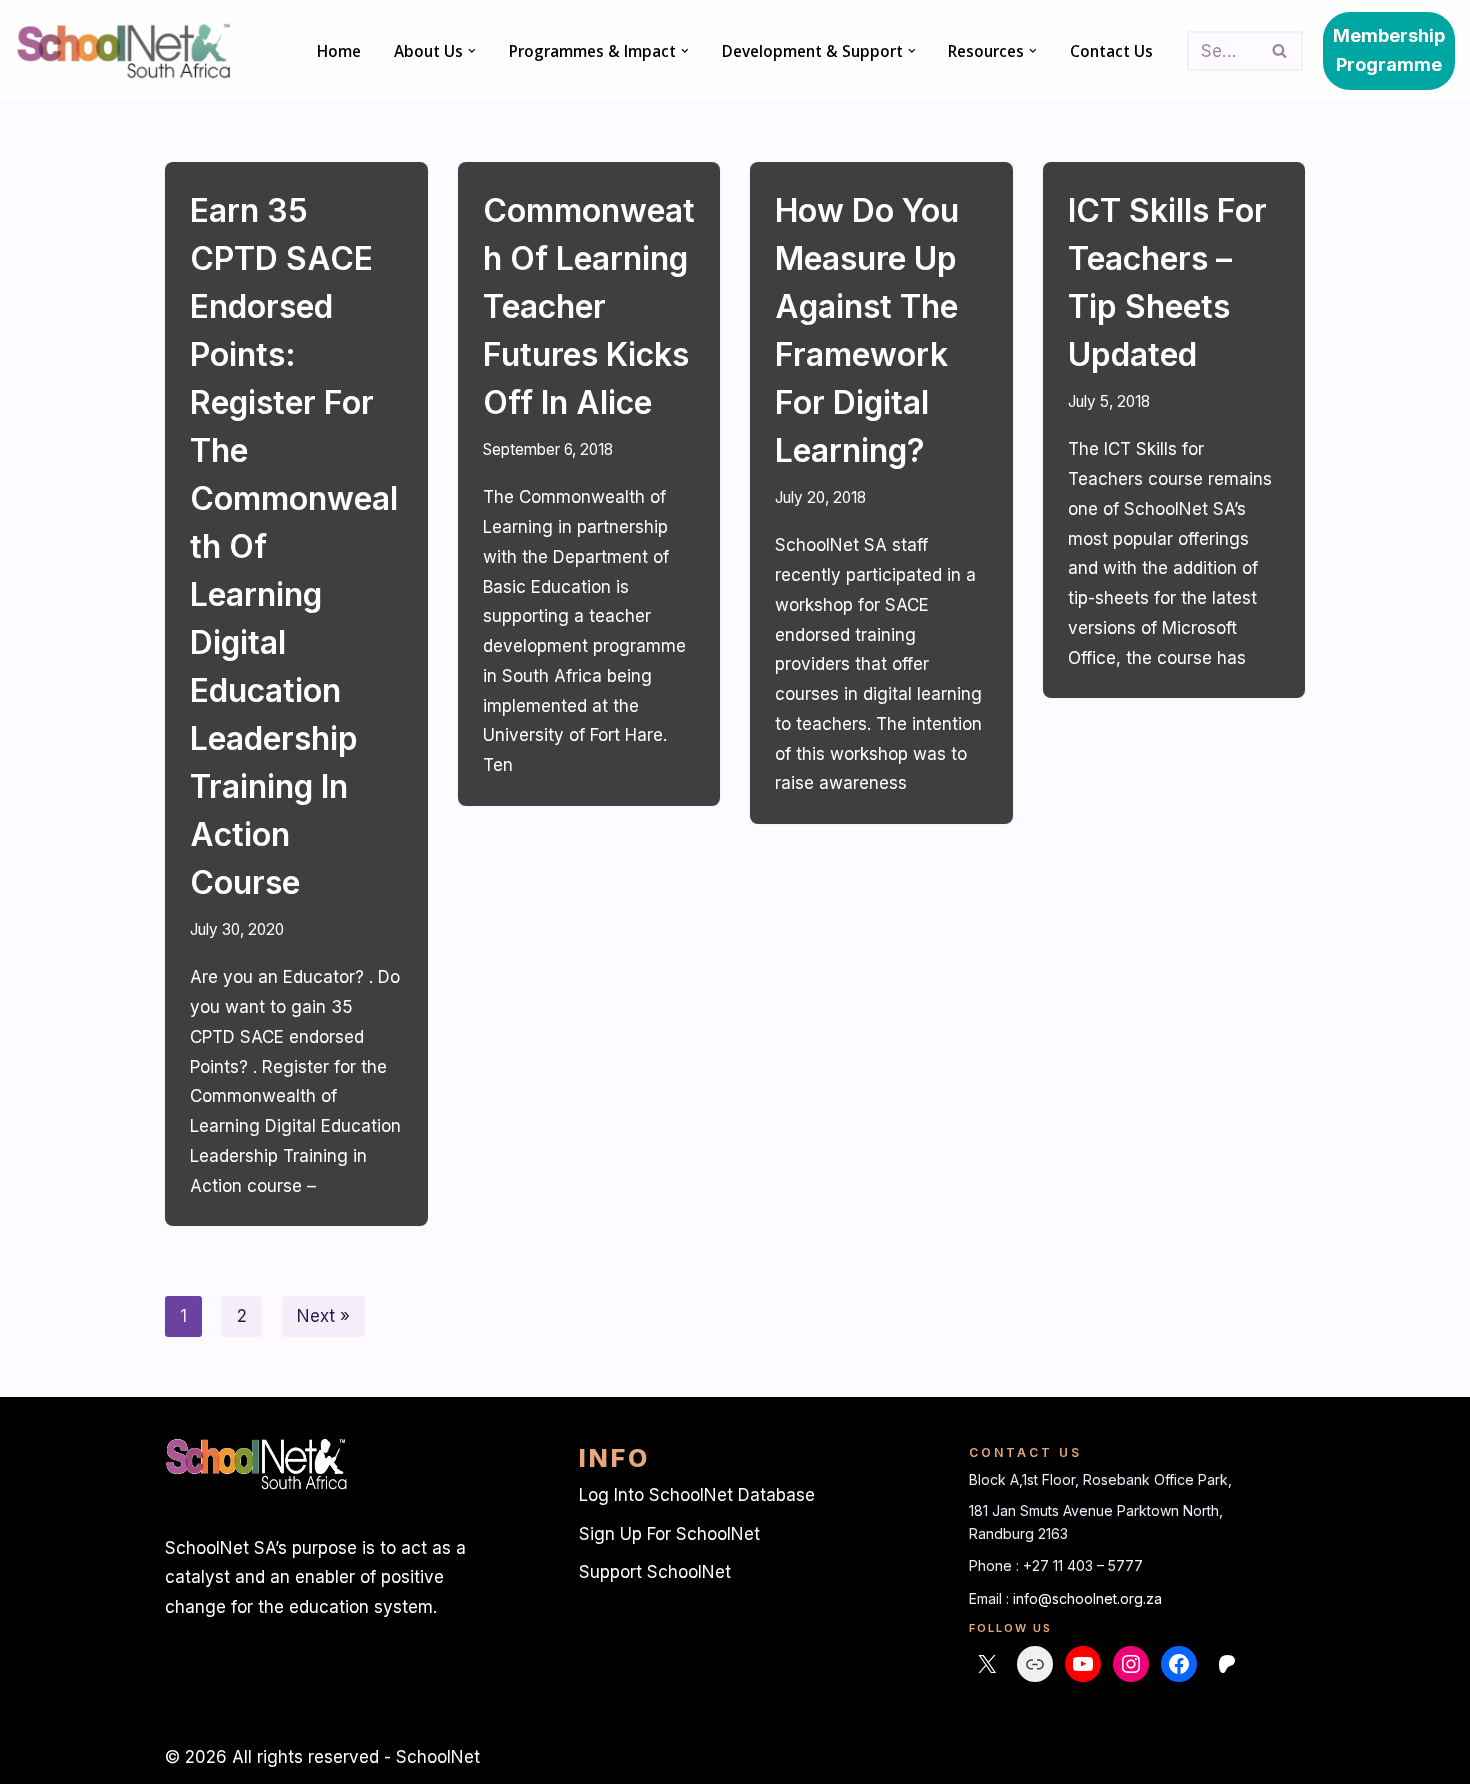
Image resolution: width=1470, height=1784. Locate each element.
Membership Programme (1389, 50)
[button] (472, 51)
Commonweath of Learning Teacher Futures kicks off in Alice (589, 306)
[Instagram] (1131, 1664)
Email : (991, 1598)
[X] (987, 1664)
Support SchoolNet (655, 1572)
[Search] (1280, 51)
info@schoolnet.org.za (1087, 1598)
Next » (323, 1316)
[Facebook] (1179, 1664)
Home (339, 51)
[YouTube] (1083, 1664)
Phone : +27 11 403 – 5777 (1056, 1565)
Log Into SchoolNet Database (697, 1495)
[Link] (1035, 1664)
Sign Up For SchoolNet (669, 1534)
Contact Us (1111, 51)
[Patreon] (1227, 1664)
